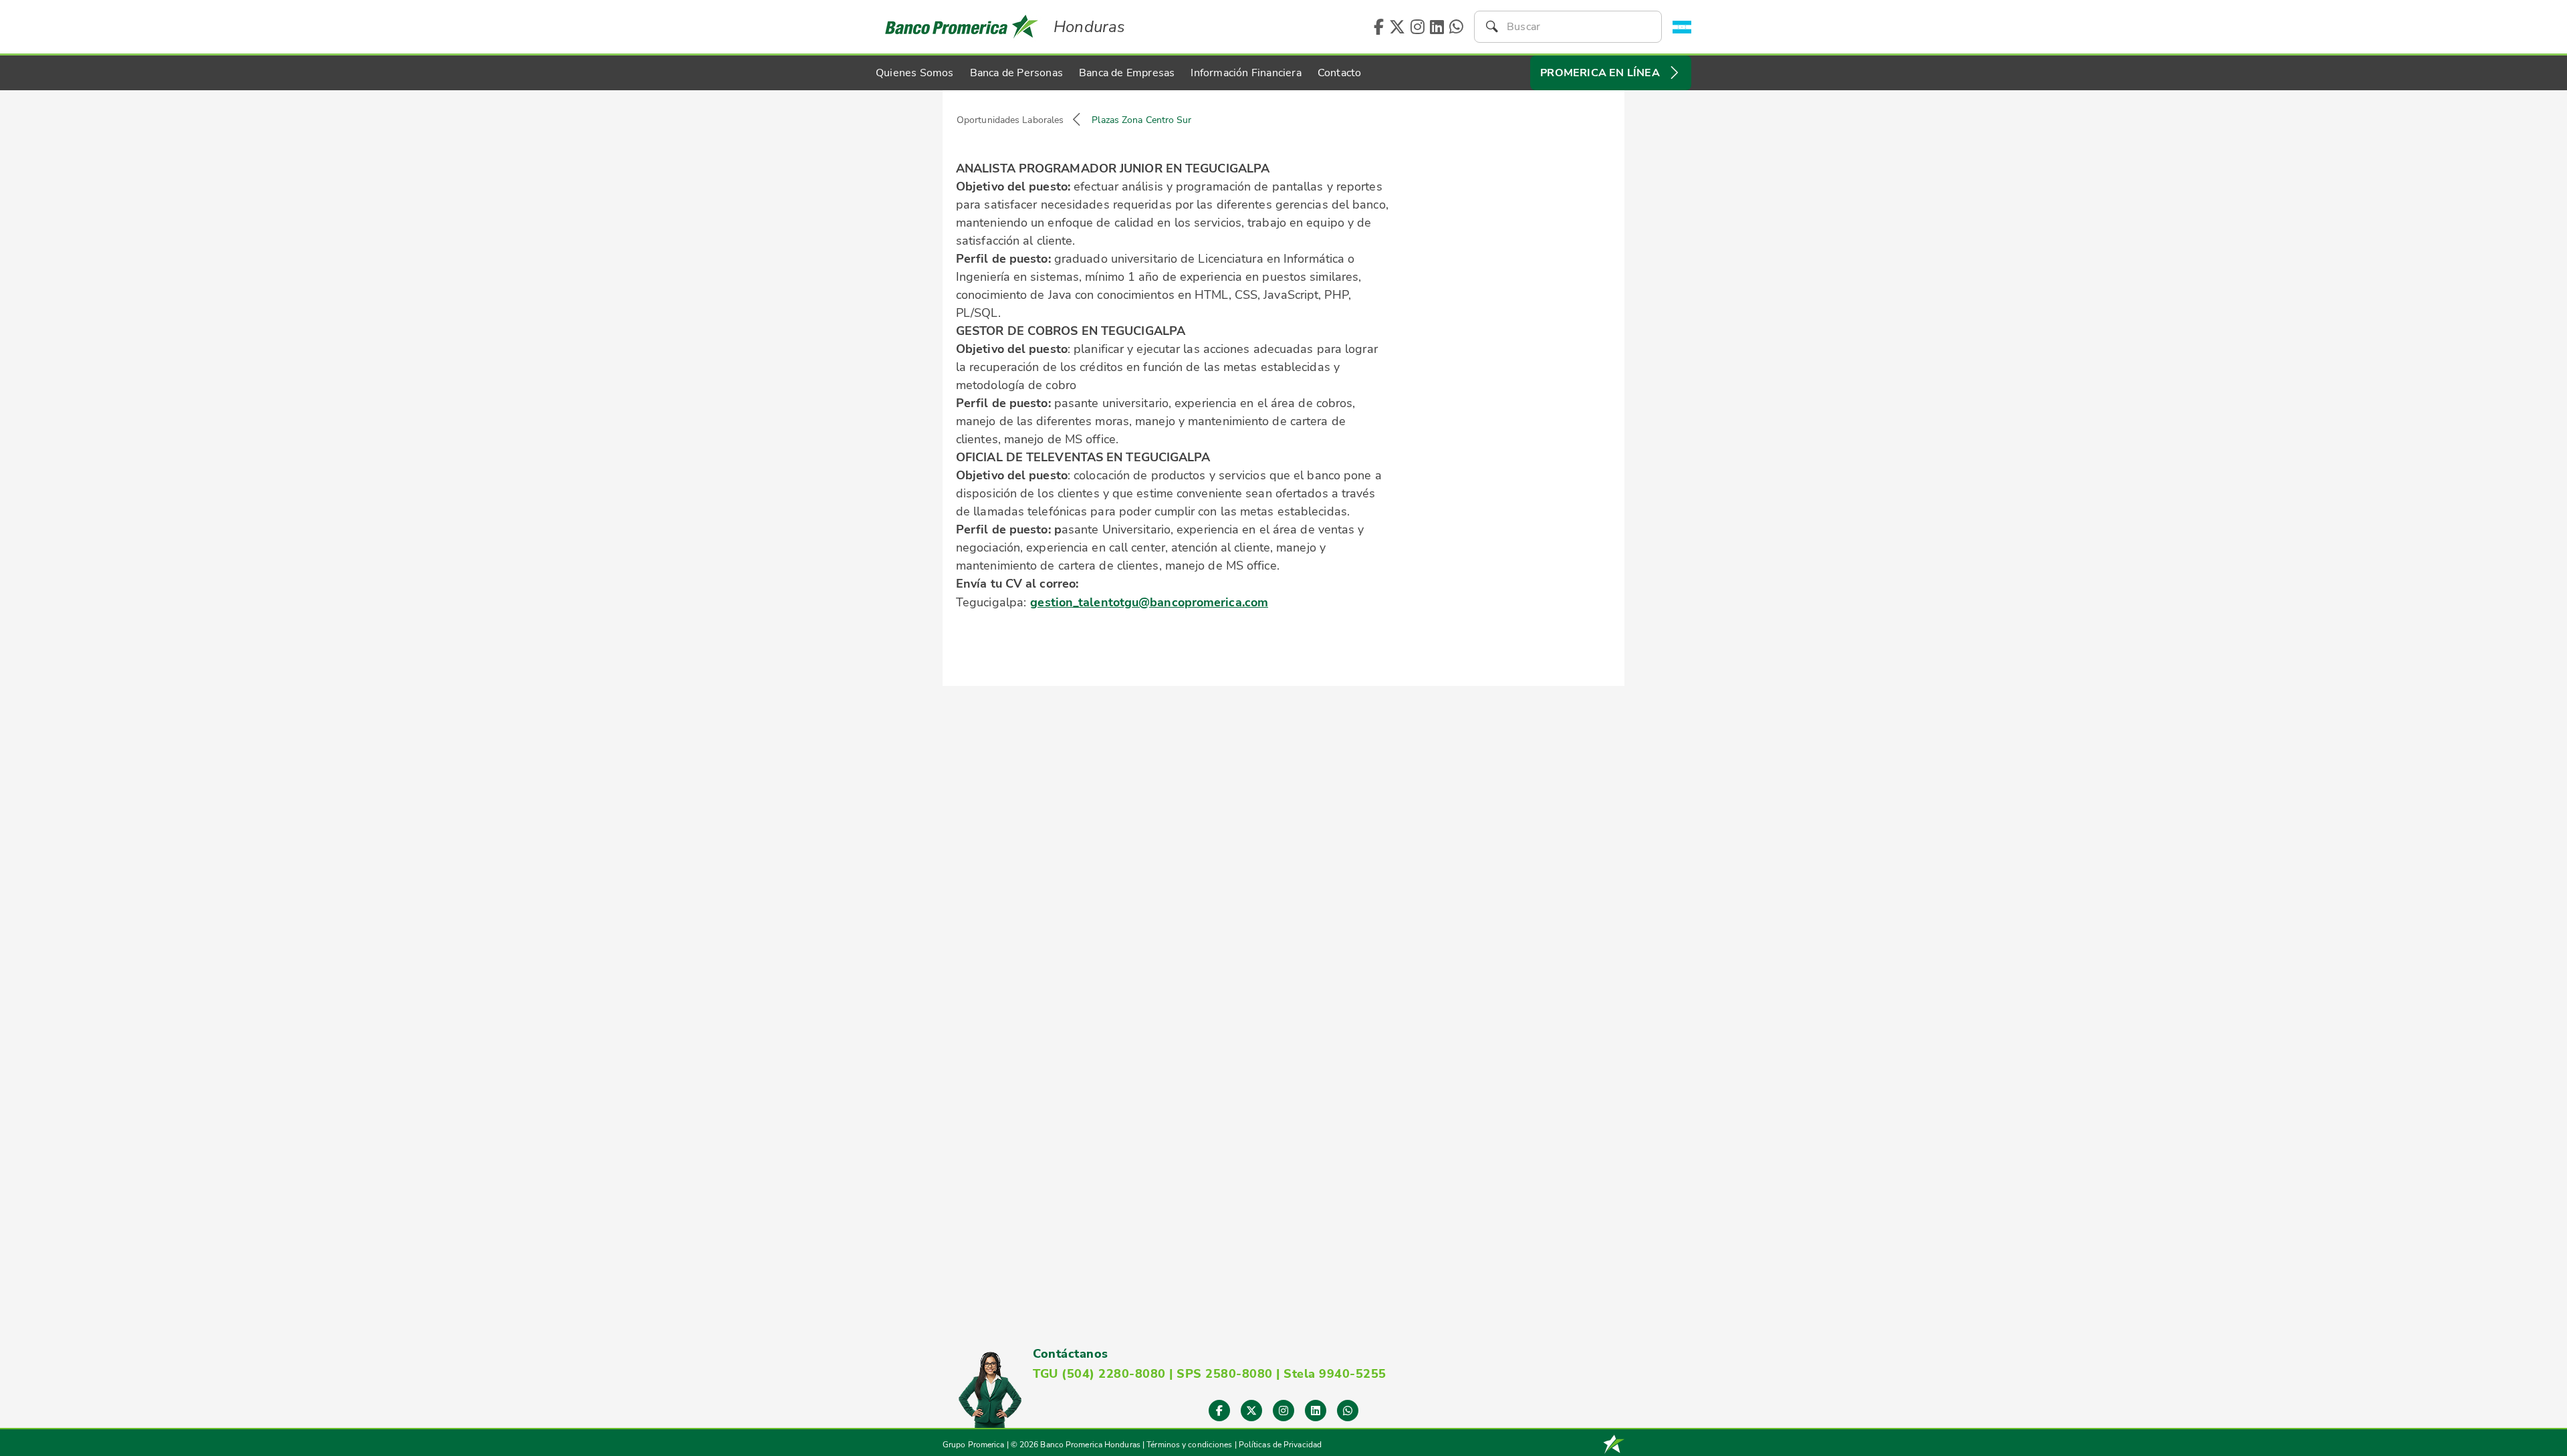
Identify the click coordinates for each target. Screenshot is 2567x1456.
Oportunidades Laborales (1010, 120)
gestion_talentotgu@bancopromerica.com (1149, 602)
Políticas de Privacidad (1280, 1445)
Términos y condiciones (1189, 1445)
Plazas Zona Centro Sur (1141, 120)
